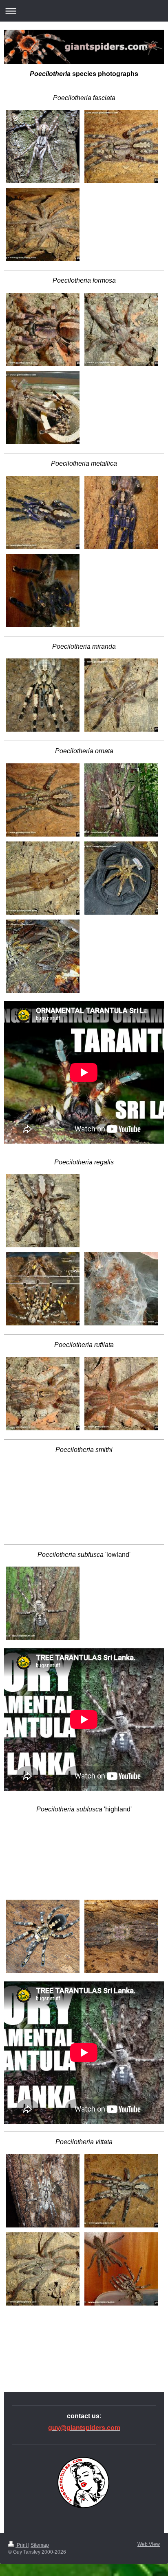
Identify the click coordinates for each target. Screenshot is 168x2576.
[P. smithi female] (43, 1462)
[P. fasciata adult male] (43, 224)
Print (22, 2545)
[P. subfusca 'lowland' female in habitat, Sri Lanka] (43, 1603)
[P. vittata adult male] (43, 2269)
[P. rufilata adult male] (121, 1394)
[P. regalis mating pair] (43, 1289)
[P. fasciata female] (121, 146)
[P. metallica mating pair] (43, 591)
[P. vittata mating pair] (121, 2269)
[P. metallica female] (43, 512)
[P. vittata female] (121, 2191)
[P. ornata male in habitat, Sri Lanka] (121, 878)
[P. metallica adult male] (121, 512)
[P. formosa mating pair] (43, 408)
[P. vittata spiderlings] (43, 2310)
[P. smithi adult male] (121, 1462)
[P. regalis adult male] (121, 1174)
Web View (149, 2544)
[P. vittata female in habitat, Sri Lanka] (43, 2191)
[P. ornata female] (43, 800)
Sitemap (40, 2545)
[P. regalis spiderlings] (121, 1289)
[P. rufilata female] (43, 1394)
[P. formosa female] (43, 329)
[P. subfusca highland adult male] (121, 1936)
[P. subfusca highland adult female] (43, 1936)
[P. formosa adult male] (121, 329)
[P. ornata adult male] (43, 878)
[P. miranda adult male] (121, 695)
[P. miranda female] (43, 695)
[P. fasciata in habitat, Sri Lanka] (43, 146)
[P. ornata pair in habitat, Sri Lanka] (43, 956)
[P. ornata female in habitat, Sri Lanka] (121, 800)
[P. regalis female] (43, 1211)
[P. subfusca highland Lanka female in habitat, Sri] (43, 1822)
